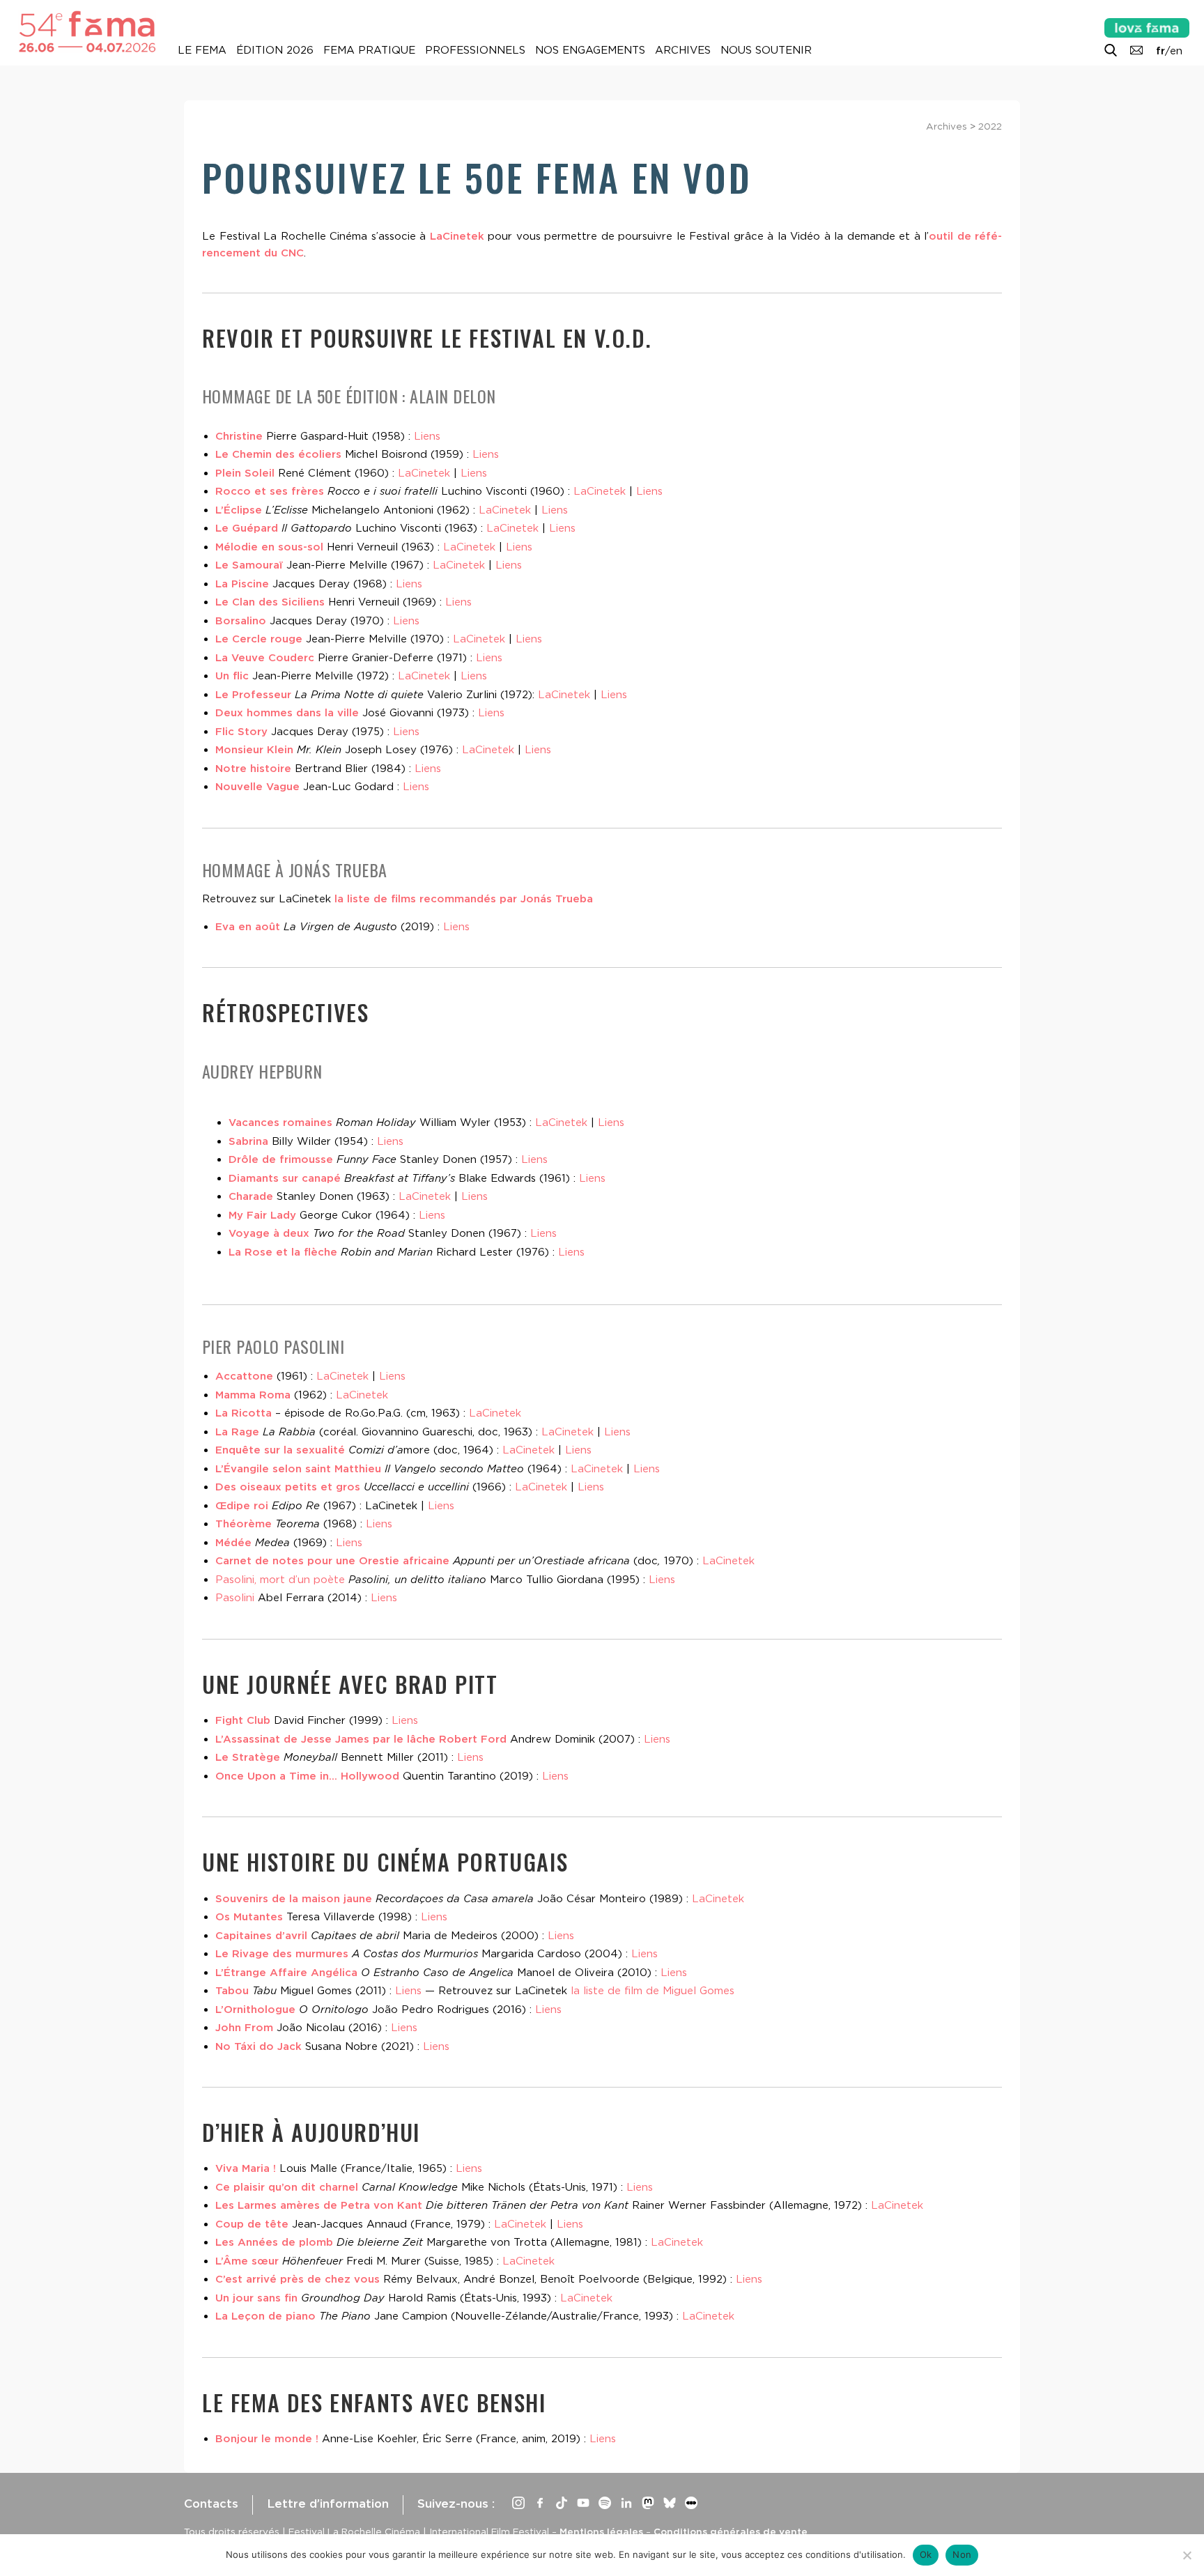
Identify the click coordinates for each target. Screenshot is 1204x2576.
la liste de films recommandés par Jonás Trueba (464, 899)
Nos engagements (590, 50)
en (1176, 51)
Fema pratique (369, 50)
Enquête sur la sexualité (280, 1450)
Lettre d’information (328, 2504)
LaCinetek (457, 236)
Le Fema (202, 50)
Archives (683, 50)
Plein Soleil (245, 473)
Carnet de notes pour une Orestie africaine (332, 1561)
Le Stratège (248, 1757)
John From (244, 2028)
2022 (990, 126)
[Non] (1187, 2555)
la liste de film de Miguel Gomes (653, 1991)
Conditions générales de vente (731, 2531)
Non (962, 2554)
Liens (427, 436)
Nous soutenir (766, 50)
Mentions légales (601, 2531)
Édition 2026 (275, 50)
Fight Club (243, 1720)
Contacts (211, 2504)
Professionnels (475, 50)
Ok (926, 2554)
